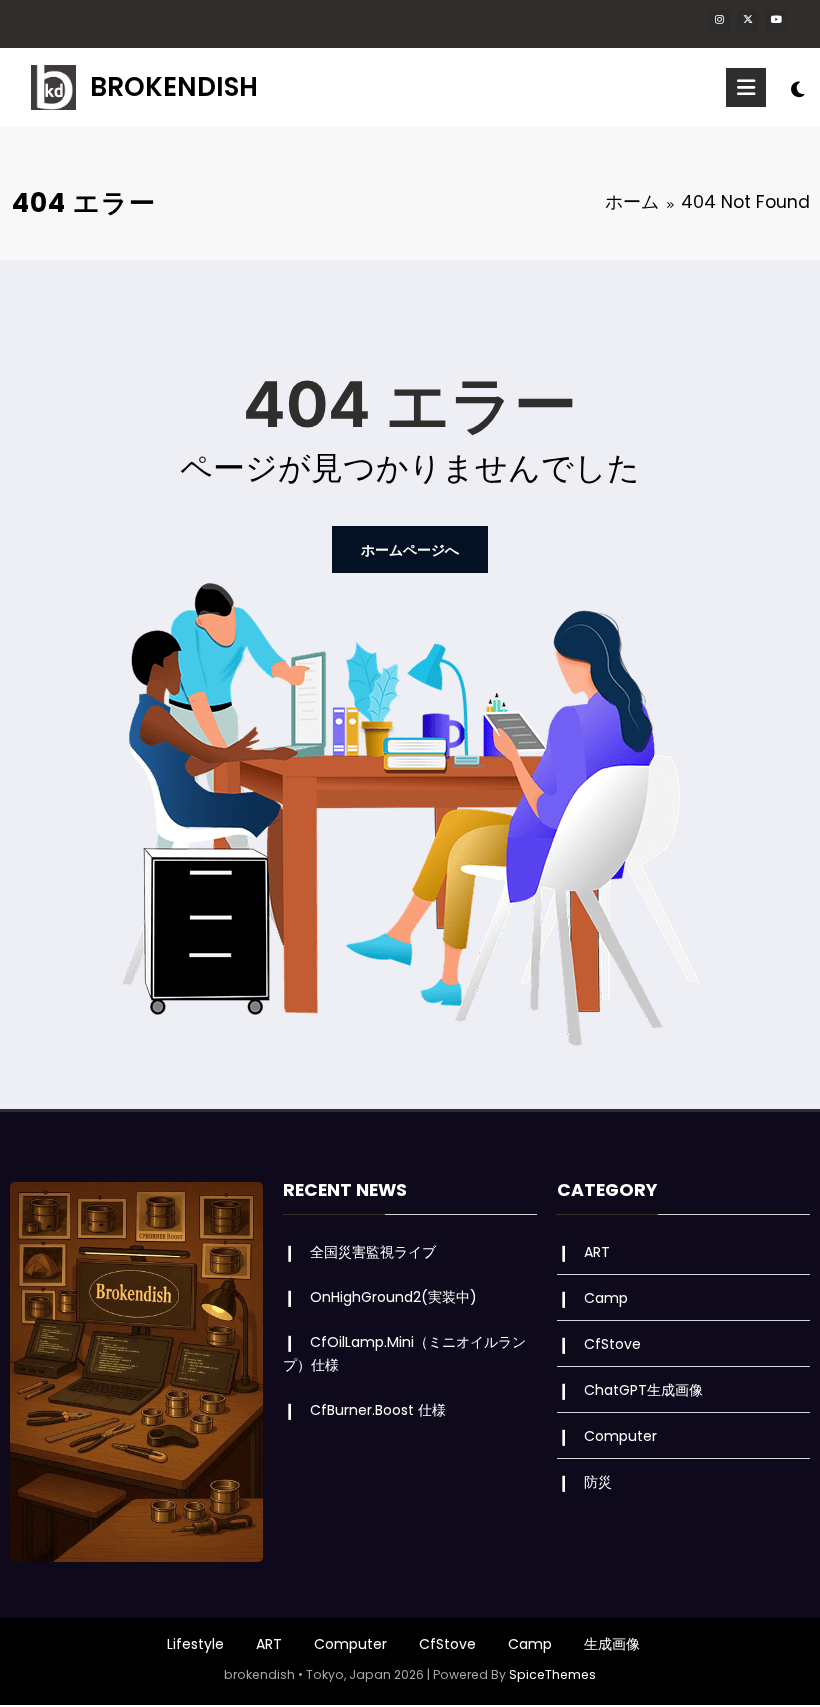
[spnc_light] (797, 89)
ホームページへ (410, 549)
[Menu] (746, 87)
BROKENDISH (174, 86)
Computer (620, 1436)
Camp (606, 1298)
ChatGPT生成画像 (643, 1390)
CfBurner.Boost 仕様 (378, 1410)
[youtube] (776, 20)
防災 (598, 1482)
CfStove (612, 1344)
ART (597, 1252)
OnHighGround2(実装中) (393, 1297)
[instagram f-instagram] (719, 20)
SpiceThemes (552, 1674)
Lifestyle (195, 1644)
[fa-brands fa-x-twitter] (747, 20)
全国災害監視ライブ (373, 1252)
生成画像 (612, 1644)
